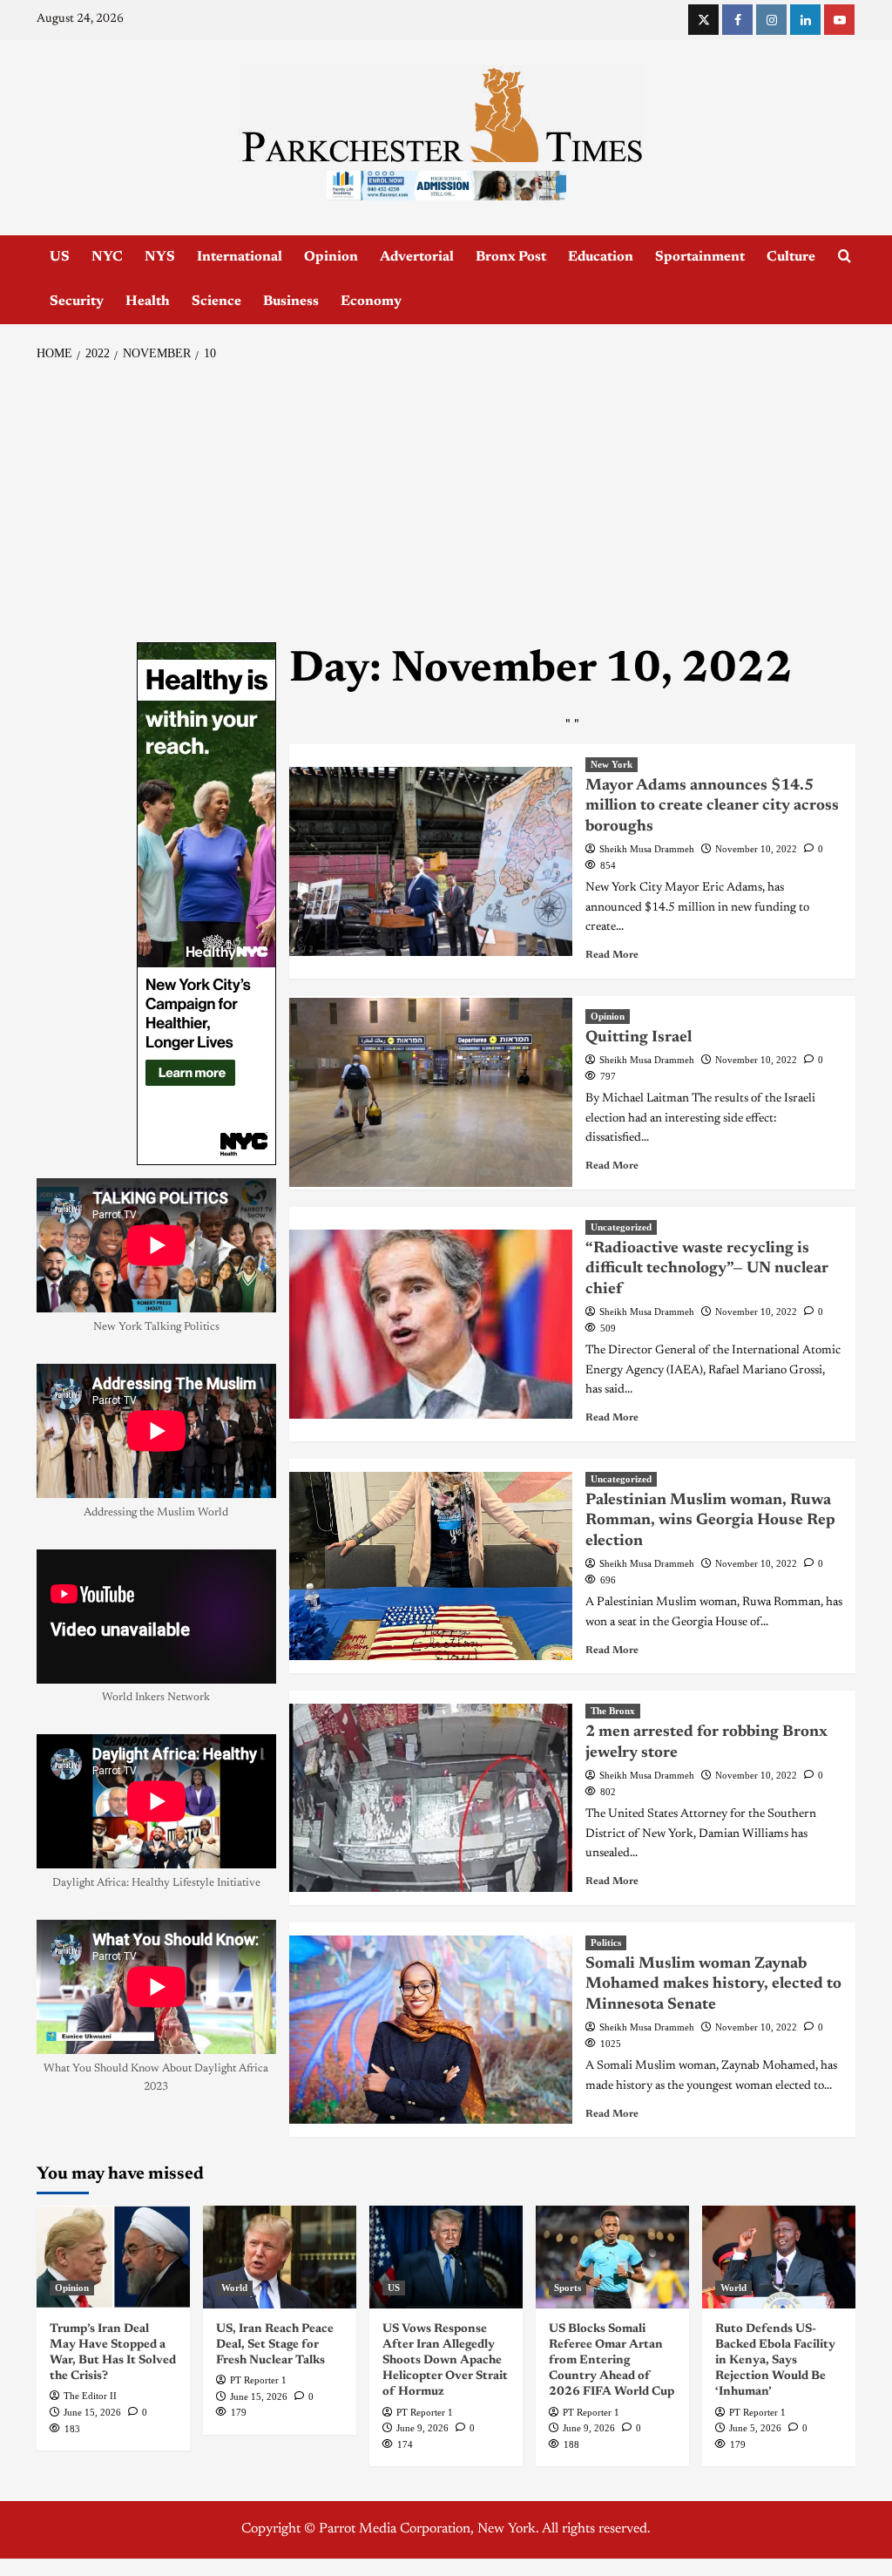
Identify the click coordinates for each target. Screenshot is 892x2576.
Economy (371, 302)
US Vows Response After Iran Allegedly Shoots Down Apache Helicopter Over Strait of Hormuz (445, 2361)
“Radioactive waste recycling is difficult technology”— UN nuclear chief (707, 1269)
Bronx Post (511, 257)
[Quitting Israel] (431, 1092)
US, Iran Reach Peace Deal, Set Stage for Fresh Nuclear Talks (275, 2345)
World (234, 2288)
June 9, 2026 (422, 2428)
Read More (612, 955)
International (240, 257)
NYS (160, 257)
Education (601, 257)
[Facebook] (737, 20)
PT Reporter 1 (258, 2380)
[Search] (845, 257)
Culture (791, 257)
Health (148, 302)
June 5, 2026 (755, 2428)
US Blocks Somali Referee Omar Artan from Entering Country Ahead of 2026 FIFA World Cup (612, 2361)
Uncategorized (621, 1227)
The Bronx (613, 1711)
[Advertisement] (446, 503)
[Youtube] (839, 20)
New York (612, 764)
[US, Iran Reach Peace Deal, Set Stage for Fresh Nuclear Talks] (280, 2257)
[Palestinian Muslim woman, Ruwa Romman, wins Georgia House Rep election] (431, 1566)
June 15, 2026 (92, 2412)
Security (77, 302)
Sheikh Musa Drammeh (647, 849)
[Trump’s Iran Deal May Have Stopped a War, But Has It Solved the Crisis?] (113, 2257)
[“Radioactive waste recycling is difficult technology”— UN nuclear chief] (431, 1324)
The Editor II (90, 2396)
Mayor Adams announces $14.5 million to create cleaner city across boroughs (712, 807)
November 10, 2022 (756, 849)
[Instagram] (771, 20)
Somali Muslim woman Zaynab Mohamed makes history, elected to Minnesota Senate (713, 1985)
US (60, 257)
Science (216, 302)
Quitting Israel (639, 1038)
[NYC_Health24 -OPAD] (206, 904)
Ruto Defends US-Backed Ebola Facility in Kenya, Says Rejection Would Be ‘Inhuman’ (775, 2361)
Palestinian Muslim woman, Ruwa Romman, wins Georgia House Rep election (710, 1521)
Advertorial (417, 257)
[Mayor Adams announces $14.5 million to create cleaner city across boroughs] (431, 861)
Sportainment (700, 257)
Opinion (331, 257)
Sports (568, 2288)
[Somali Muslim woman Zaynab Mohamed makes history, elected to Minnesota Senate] (431, 2030)
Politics (606, 1942)
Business (291, 302)
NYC (107, 257)
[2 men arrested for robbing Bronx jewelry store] (431, 1798)
